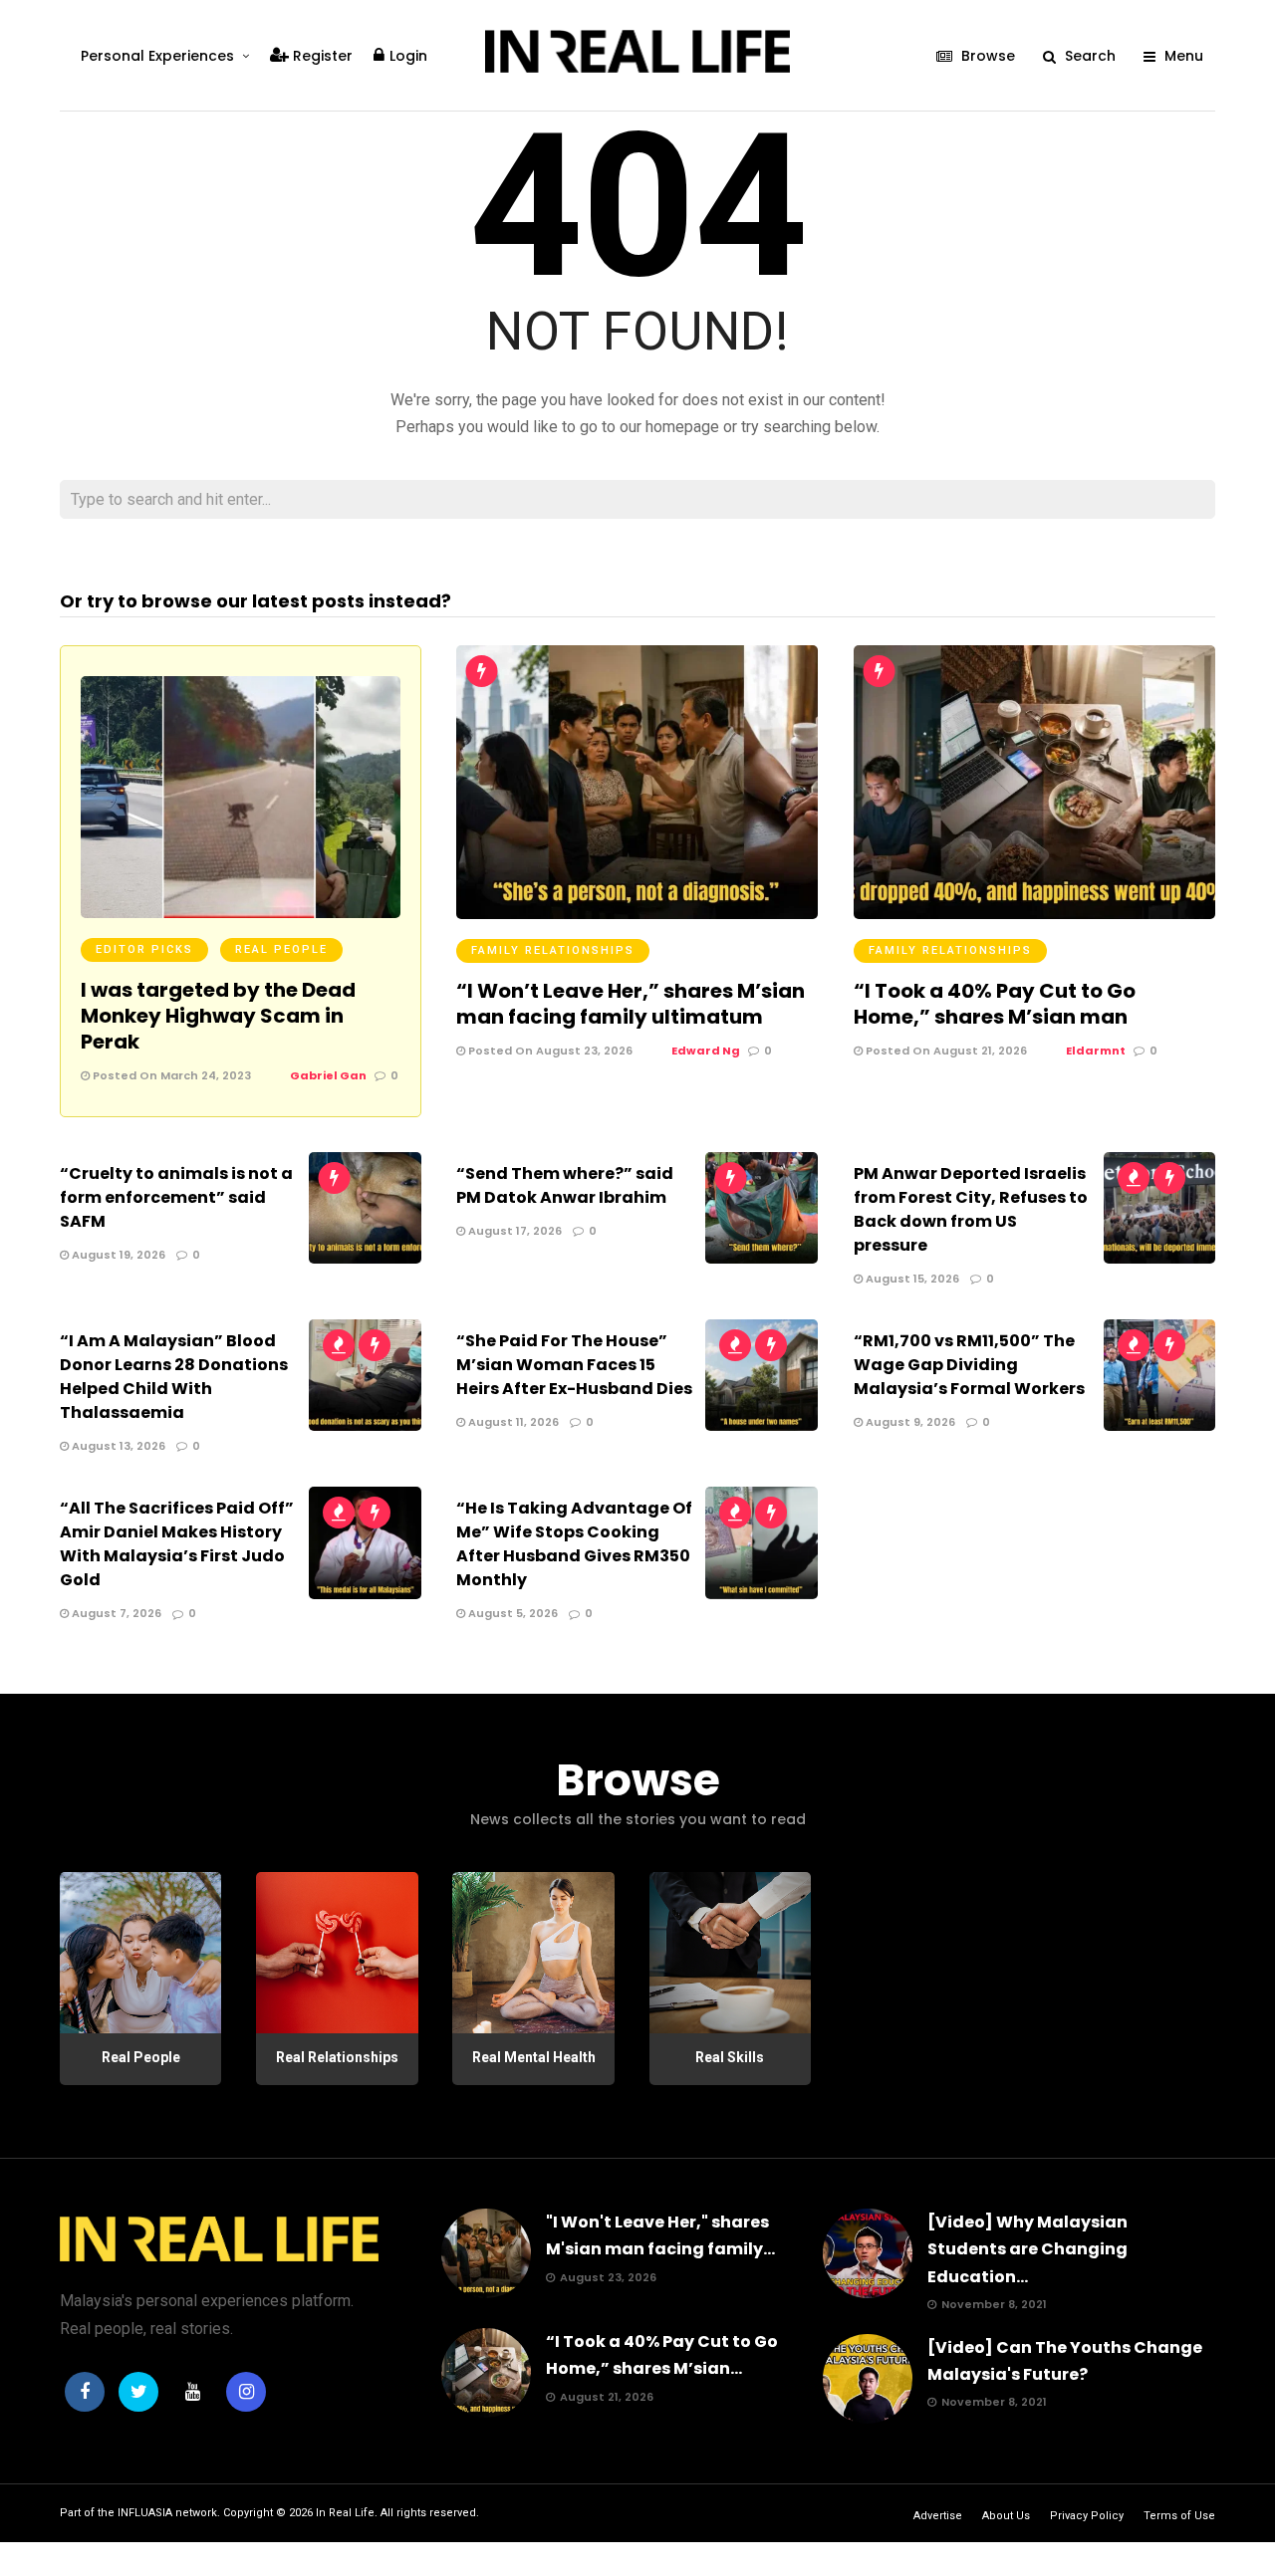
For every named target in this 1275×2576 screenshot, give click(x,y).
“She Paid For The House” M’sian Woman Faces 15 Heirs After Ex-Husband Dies (574, 1365)
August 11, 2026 (512, 1422)
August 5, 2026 (511, 1613)
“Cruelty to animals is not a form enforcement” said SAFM (176, 1197)
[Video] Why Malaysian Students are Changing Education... (1027, 2249)
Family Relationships (553, 950)
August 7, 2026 (115, 1613)
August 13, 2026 (117, 1446)
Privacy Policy (1087, 2516)
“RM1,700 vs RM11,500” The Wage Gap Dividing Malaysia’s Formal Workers (969, 1365)
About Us (1006, 2516)
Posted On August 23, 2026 (549, 1051)
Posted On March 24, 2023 (170, 1075)
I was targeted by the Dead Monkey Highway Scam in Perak (218, 1016)
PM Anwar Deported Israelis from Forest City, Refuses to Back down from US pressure (971, 1209)
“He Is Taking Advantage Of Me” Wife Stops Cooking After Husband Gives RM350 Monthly (574, 1544)
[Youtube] (192, 2392)
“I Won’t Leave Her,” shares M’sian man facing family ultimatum (631, 1004)
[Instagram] (246, 2392)
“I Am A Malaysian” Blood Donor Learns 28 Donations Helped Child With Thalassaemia (174, 1377)
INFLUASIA (145, 2513)
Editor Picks (144, 949)
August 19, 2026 (117, 1255)
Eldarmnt (1096, 1051)
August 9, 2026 (909, 1422)
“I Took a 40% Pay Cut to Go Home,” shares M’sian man (995, 1004)
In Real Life (345, 2513)
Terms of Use (1179, 2516)
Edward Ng (706, 1051)
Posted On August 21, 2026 (945, 1051)
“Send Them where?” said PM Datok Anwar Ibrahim (565, 1185)
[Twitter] (138, 2392)
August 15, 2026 (911, 1279)
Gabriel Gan (328, 1075)
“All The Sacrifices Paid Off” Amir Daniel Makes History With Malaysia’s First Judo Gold (177, 1544)
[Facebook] (85, 2392)
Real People (281, 949)
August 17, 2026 (513, 1231)
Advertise (938, 2516)
